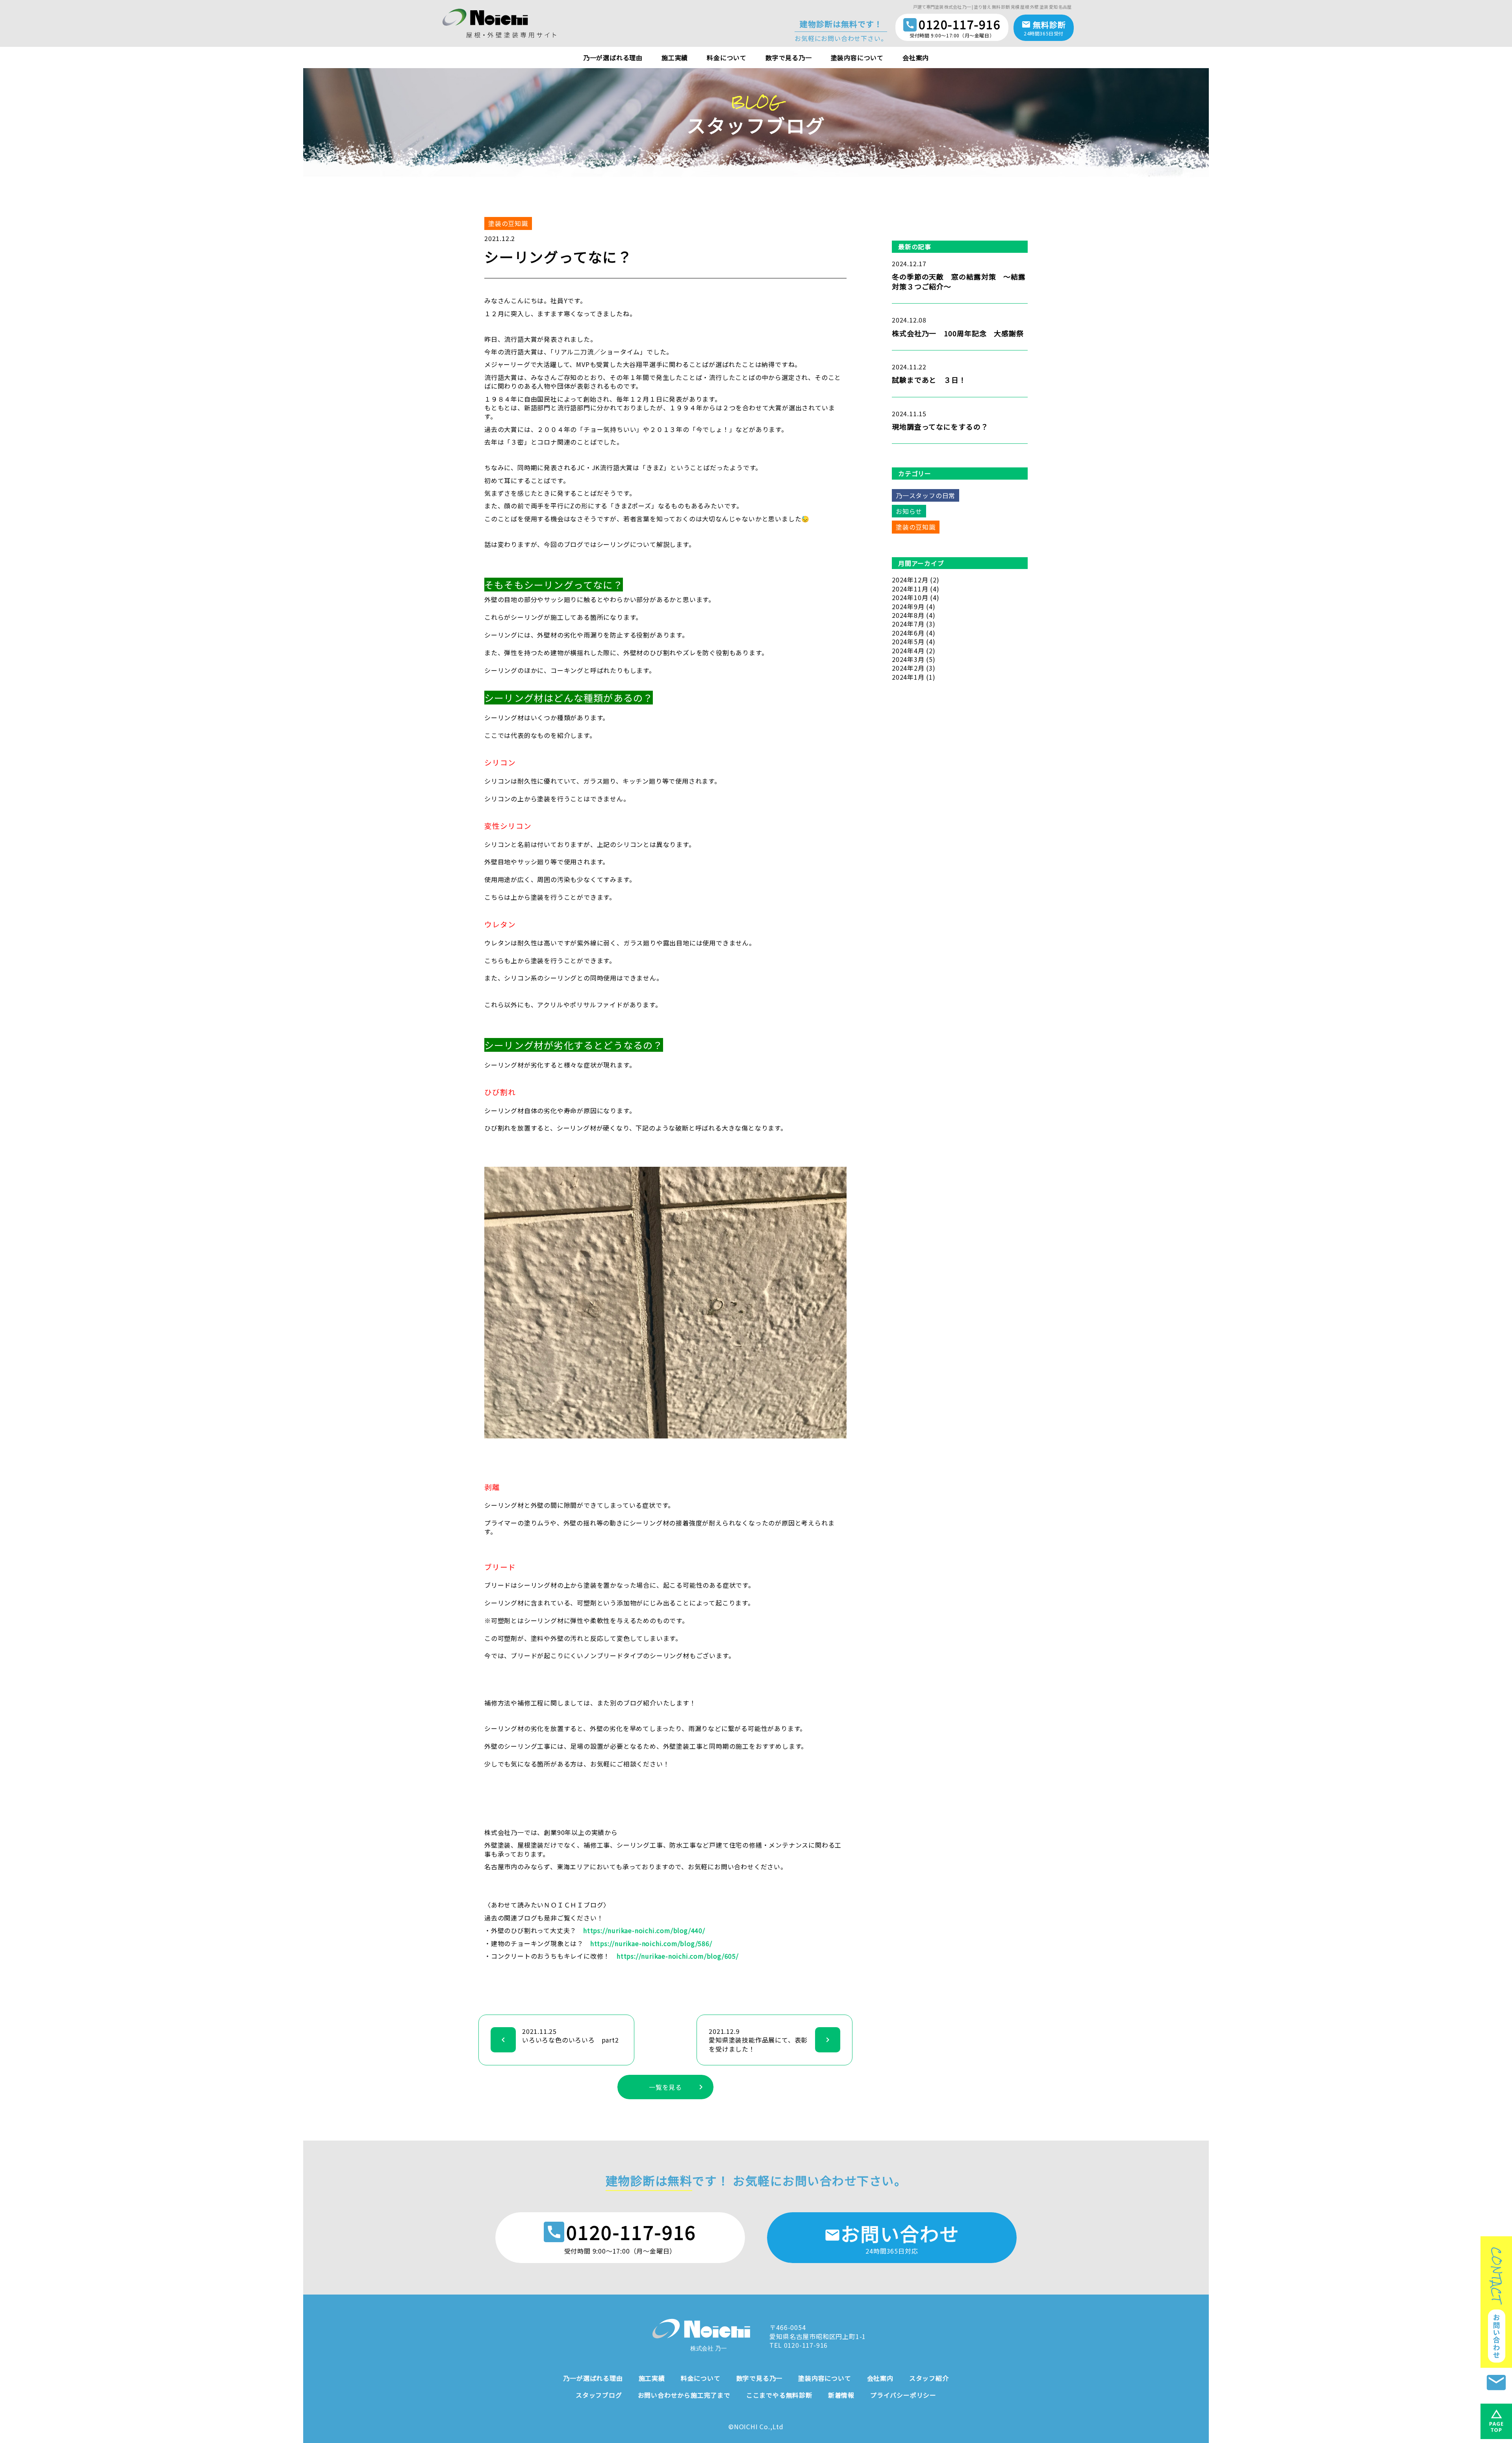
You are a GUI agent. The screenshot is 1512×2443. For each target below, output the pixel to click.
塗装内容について (857, 57)
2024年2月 (908, 668)
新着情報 (841, 2395)
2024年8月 (908, 615)
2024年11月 (910, 589)
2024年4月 (908, 651)
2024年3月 (908, 659)
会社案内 (916, 57)
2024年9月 (908, 606)
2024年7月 (908, 624)
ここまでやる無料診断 (779, 2395)
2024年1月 (908, 677)
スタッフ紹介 (929, 2378)
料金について (727, 57)
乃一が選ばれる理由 (613, 57)
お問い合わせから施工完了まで (684, 2395)
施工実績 (675, 57)
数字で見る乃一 (789, 57)
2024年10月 (910, 597)
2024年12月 (910, 580)
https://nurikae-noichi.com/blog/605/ (678, 1956)
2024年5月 (908, 641)
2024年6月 (908, 633)
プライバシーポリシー (903, 2395)
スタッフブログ (599, 2395)
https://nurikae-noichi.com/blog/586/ (651, 1943)
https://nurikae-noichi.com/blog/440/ (644, 1930)
